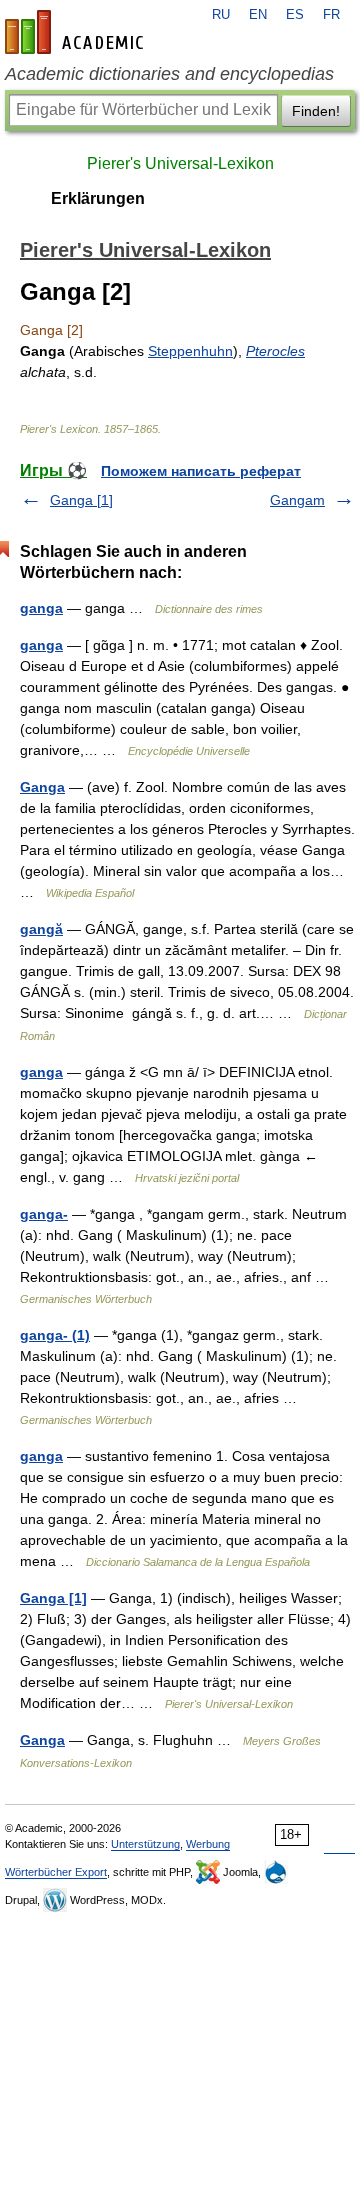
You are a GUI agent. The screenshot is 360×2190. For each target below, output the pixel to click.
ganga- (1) (55, 1335)
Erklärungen (98, 198)
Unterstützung (145, 1844)
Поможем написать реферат (201, 471)
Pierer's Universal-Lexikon (180, 163)
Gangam (297, 500)
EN (258, 15)
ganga (41, 608)
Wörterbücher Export (56, 1872)
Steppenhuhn (190, 351)
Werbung (208, 1844)
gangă (41, 929)
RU (221, 15)
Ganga (42, 787)
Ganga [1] (81, 500)
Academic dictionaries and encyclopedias (169, 74)
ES (295, 15)
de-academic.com (77, 32)
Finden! (316, 111)
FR (331, 15)
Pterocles (275, 351)
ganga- (44, 1214)
